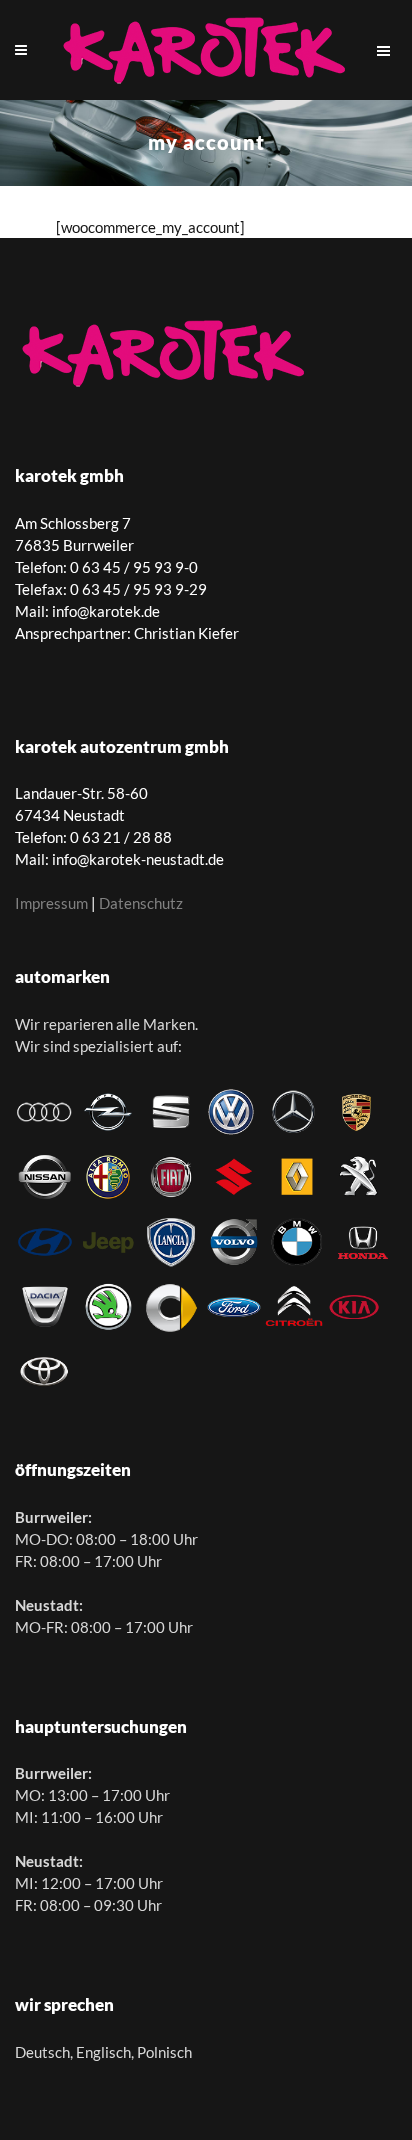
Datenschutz (141, 903)
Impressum (51, 903)
